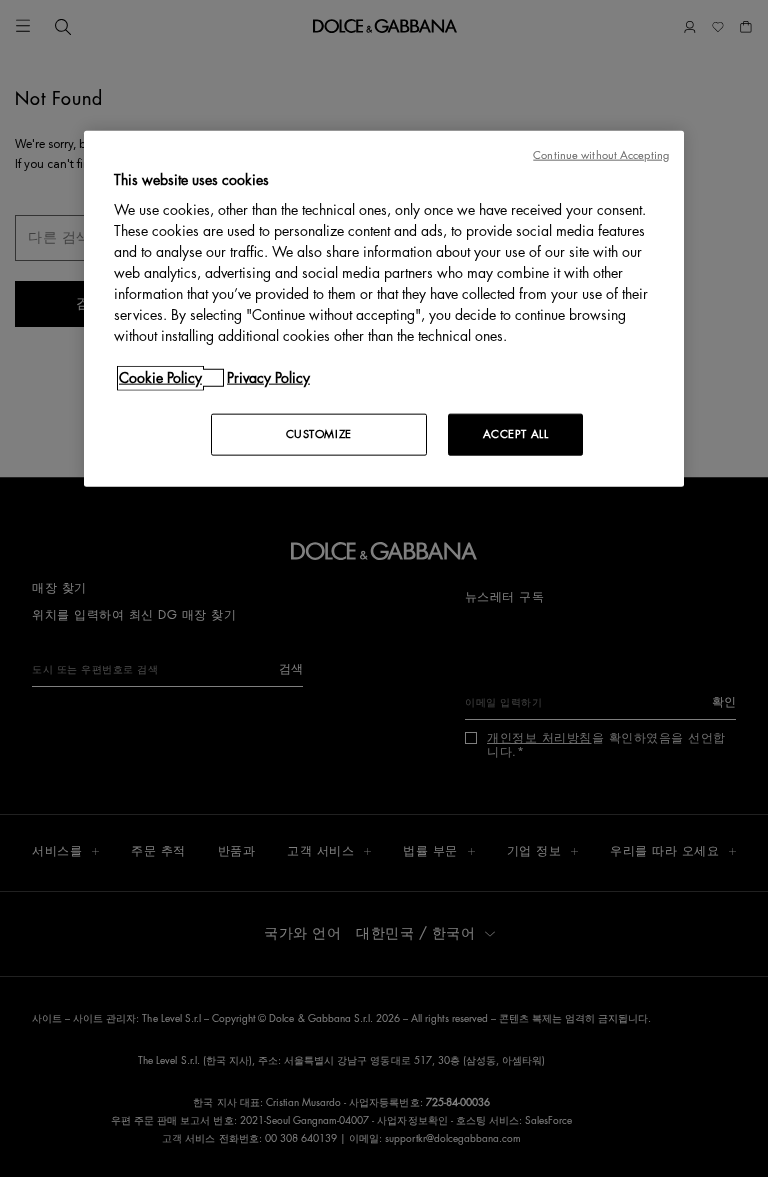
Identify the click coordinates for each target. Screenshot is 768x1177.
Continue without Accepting (601, 154)
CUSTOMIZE (319, 434)
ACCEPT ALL (516, 434)
